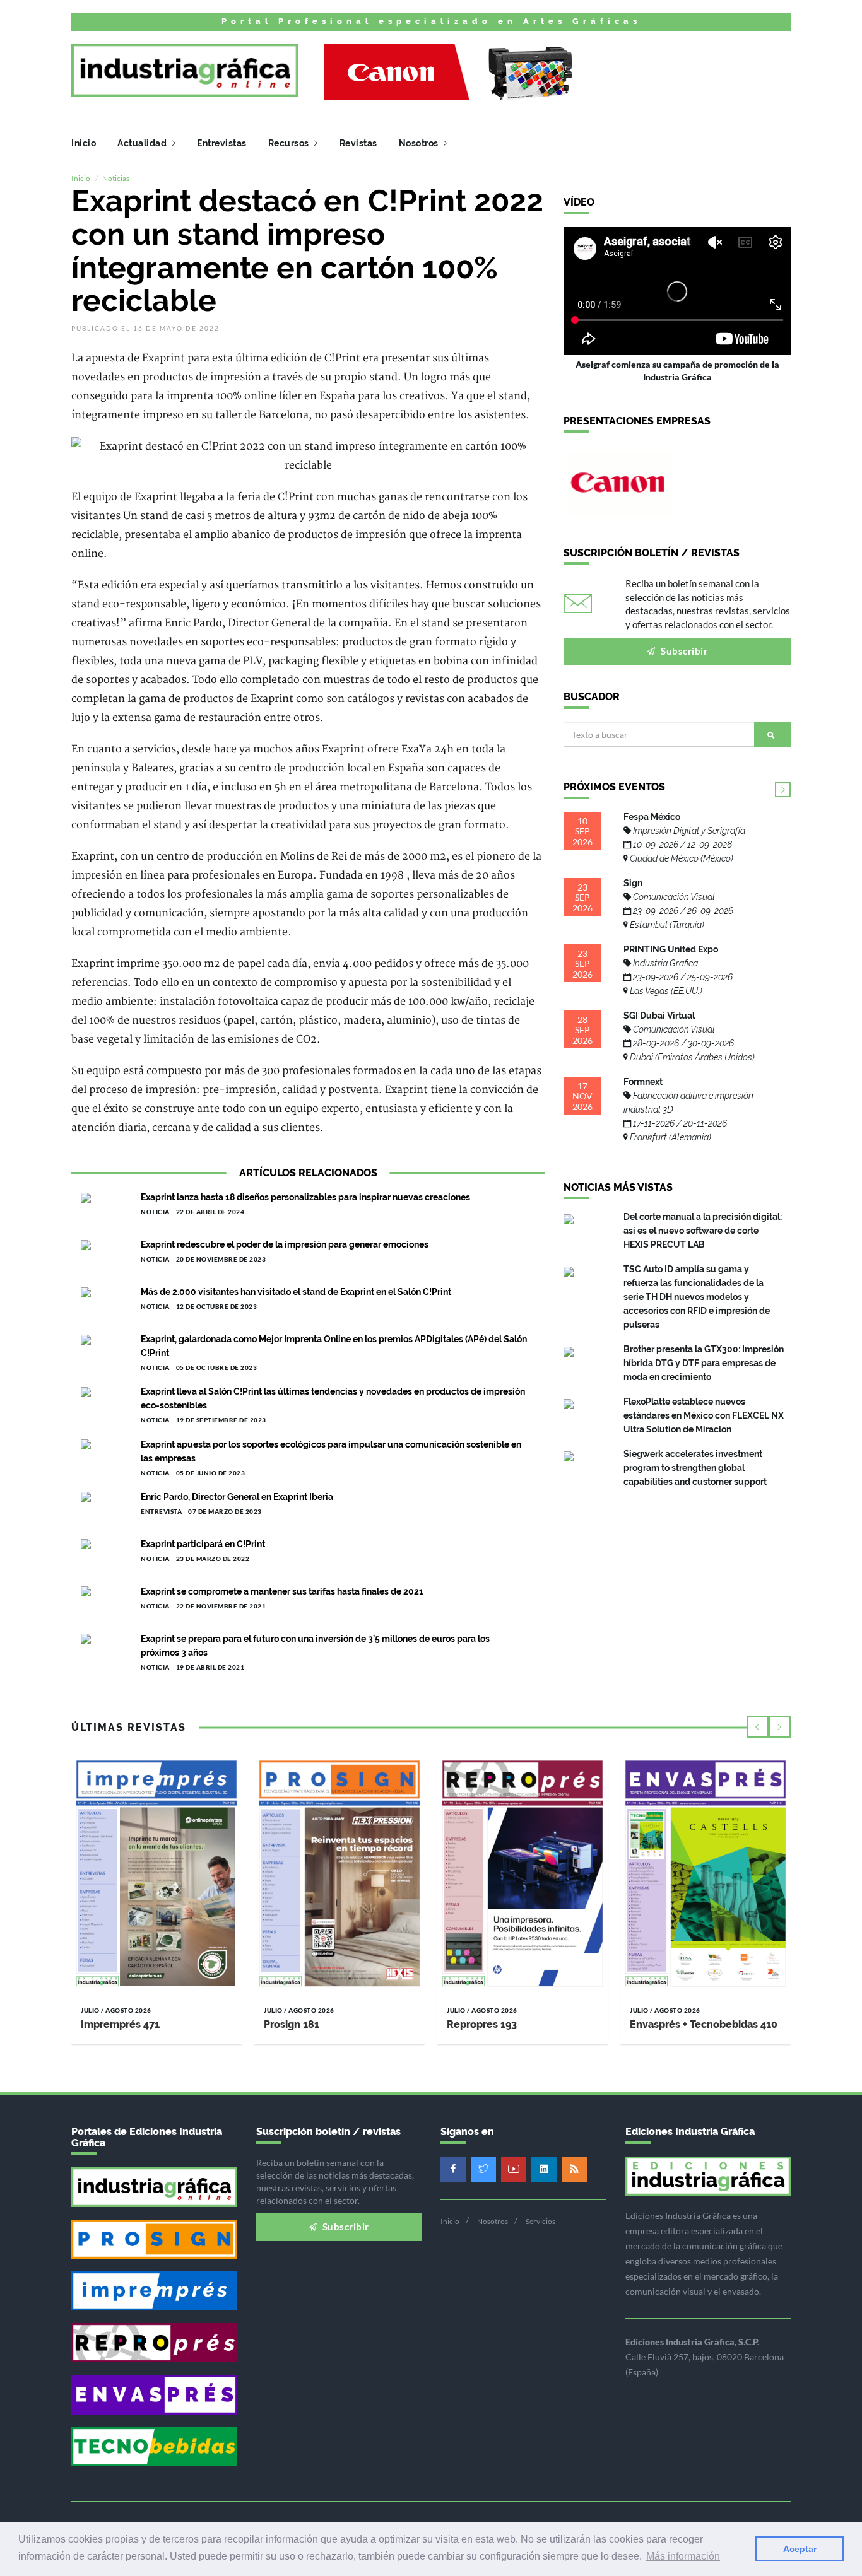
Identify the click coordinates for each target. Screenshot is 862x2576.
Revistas (358, 143)
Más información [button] (683, 2556)
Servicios (540, 2221)
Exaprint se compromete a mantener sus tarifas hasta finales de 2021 (282, 1591)
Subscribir (683, 651)
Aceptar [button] (800, 2549)
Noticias (116, 178)
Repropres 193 (482, 2024)
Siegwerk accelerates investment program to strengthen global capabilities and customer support (695, 1468)
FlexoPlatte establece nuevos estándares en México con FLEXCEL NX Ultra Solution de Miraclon (704, 1415)
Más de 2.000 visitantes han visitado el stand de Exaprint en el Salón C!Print (296, 1292)
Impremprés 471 (120, 2024)
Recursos (290, 143)
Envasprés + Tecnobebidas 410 (704, 2024)
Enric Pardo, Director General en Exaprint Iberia (237, 1497)
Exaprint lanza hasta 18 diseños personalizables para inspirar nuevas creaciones (305, 1197)
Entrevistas (222, 143)
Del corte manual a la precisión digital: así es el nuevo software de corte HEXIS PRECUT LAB (703, 1231)
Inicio (84, 143)
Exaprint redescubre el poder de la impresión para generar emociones (285, 1244)
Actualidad (143, 143)
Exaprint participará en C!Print (203, 1544)
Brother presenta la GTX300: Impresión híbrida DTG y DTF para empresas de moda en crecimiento (704, 1363)
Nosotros (420, 143)
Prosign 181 (292, 2024)
